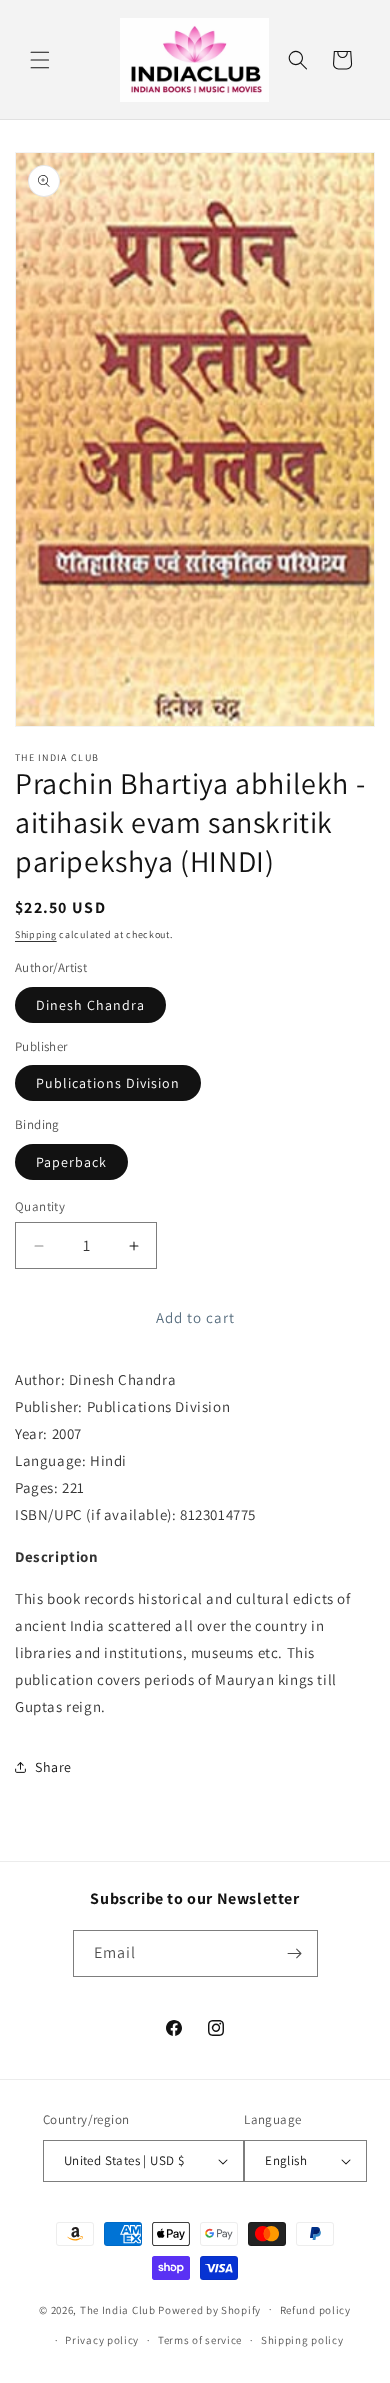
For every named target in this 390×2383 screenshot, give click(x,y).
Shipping (36, 934)
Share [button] (53, 1767)
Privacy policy (102, 2340)
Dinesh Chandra (90, 1005)
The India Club (118, 2309)
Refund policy (315, 2310)
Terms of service (200, 2340)
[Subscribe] (295, 1953)
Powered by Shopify (209, 2309)
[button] (40, 60)
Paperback (71, 1162)
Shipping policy (302, 2340)
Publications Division (108, 1083)
